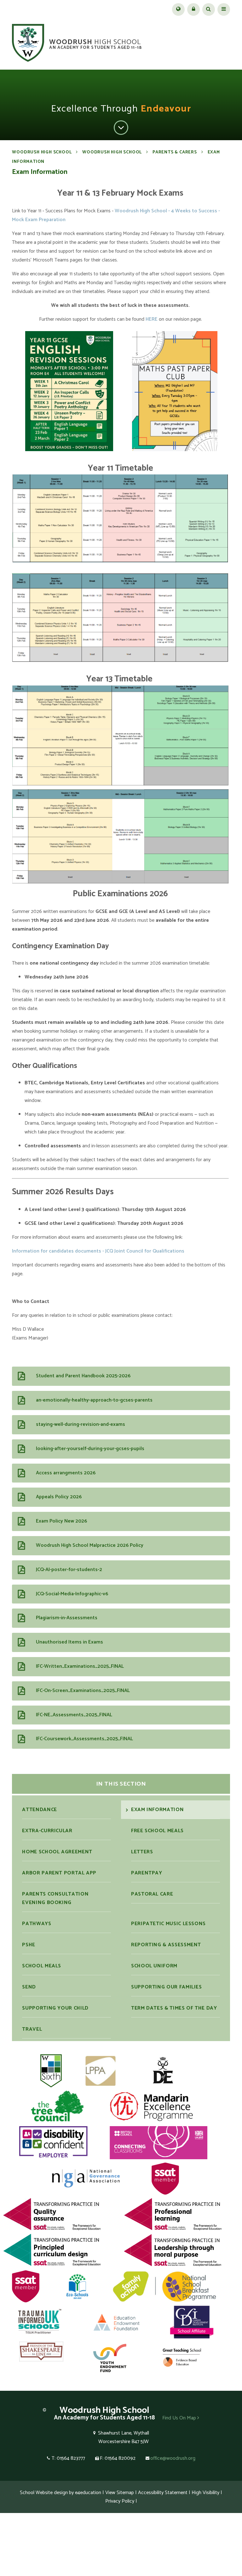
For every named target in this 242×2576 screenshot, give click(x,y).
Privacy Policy (120, 2501)
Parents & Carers (175, 152)
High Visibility (205, 2493)
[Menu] (224, 9)
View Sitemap (120, 2493)
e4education (88, 2493)
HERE (152, 319)
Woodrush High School (42, 152)
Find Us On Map (180, 2418)
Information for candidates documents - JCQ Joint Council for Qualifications (98, 1251)
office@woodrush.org (173, 2458)
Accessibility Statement (163, 2493)
